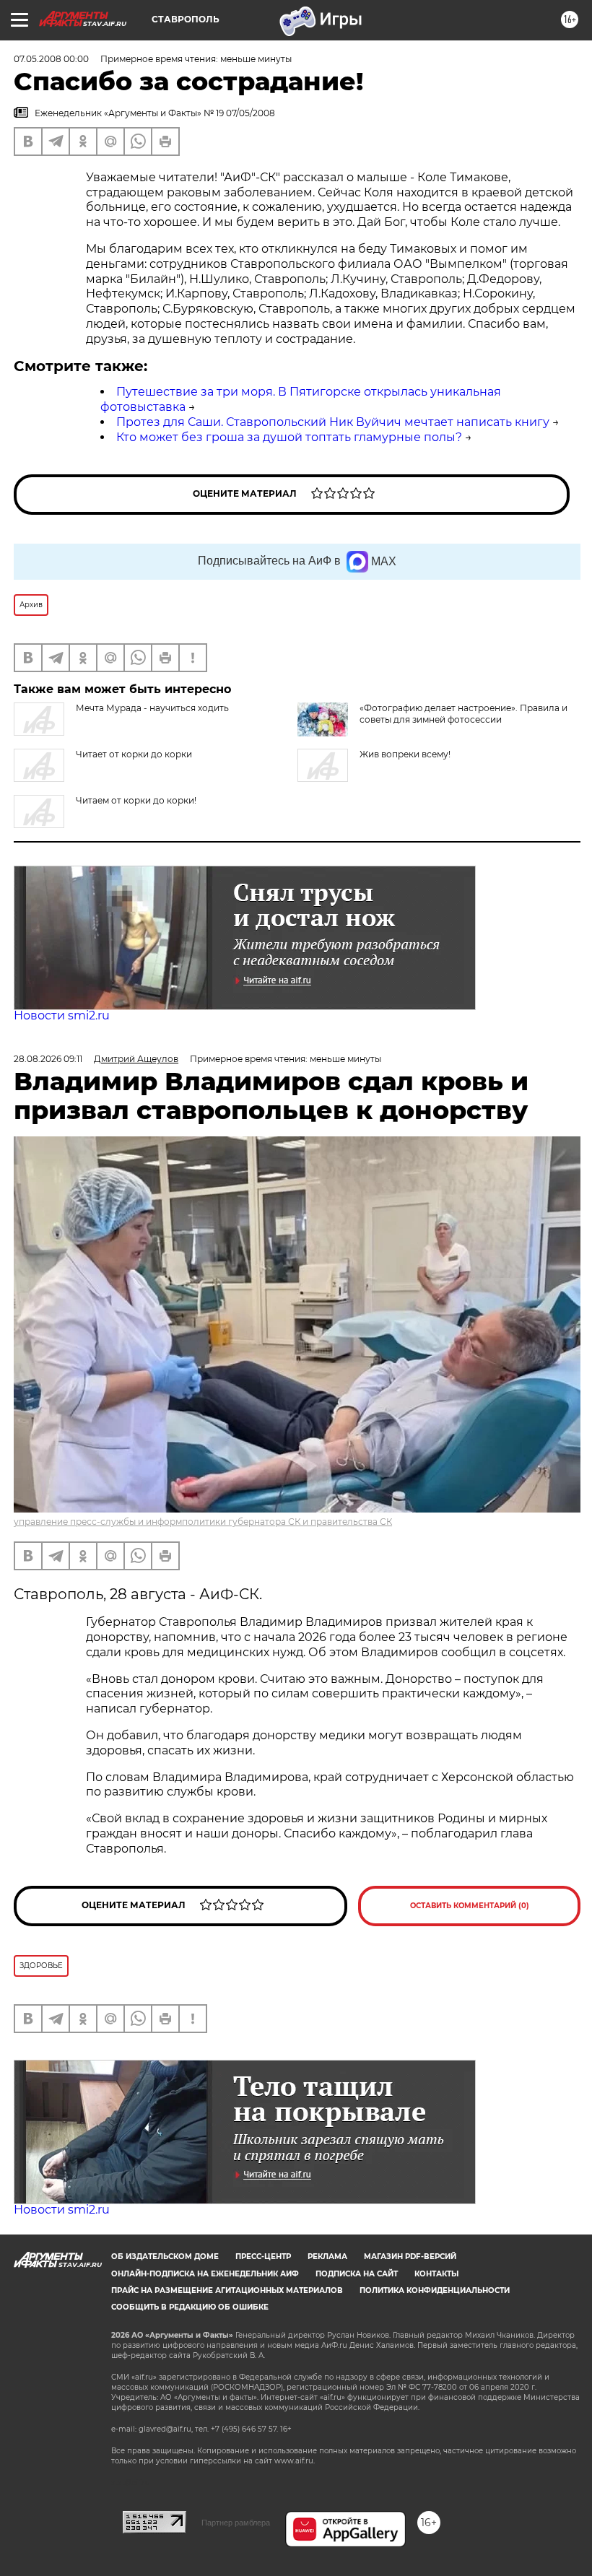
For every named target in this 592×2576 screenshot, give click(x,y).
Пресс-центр (263, 2257)
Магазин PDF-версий (410, 2257)
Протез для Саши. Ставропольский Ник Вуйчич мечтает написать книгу (333, 422)
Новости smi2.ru (62, 1015)
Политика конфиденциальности (435, 2290)
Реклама (327, 2257)
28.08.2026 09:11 (48, 1059)
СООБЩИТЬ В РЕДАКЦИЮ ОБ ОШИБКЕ (190, 2307)
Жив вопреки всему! (405, 754)
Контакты (436, 2274)
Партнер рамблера (236, 2523)
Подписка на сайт (357, 2274)
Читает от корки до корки (134, 754)
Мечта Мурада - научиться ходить (152, 708)
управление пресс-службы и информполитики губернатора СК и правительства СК (203, 1522)
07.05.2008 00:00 (51, 59)
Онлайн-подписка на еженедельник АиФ (205, 2274)
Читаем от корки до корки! (136, 800)
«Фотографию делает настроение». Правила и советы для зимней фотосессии (463, 714)
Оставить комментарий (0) (470, 1906)
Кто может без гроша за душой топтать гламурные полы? (289, 437)
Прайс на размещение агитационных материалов (227, 2290)
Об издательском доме (165, 2257)
